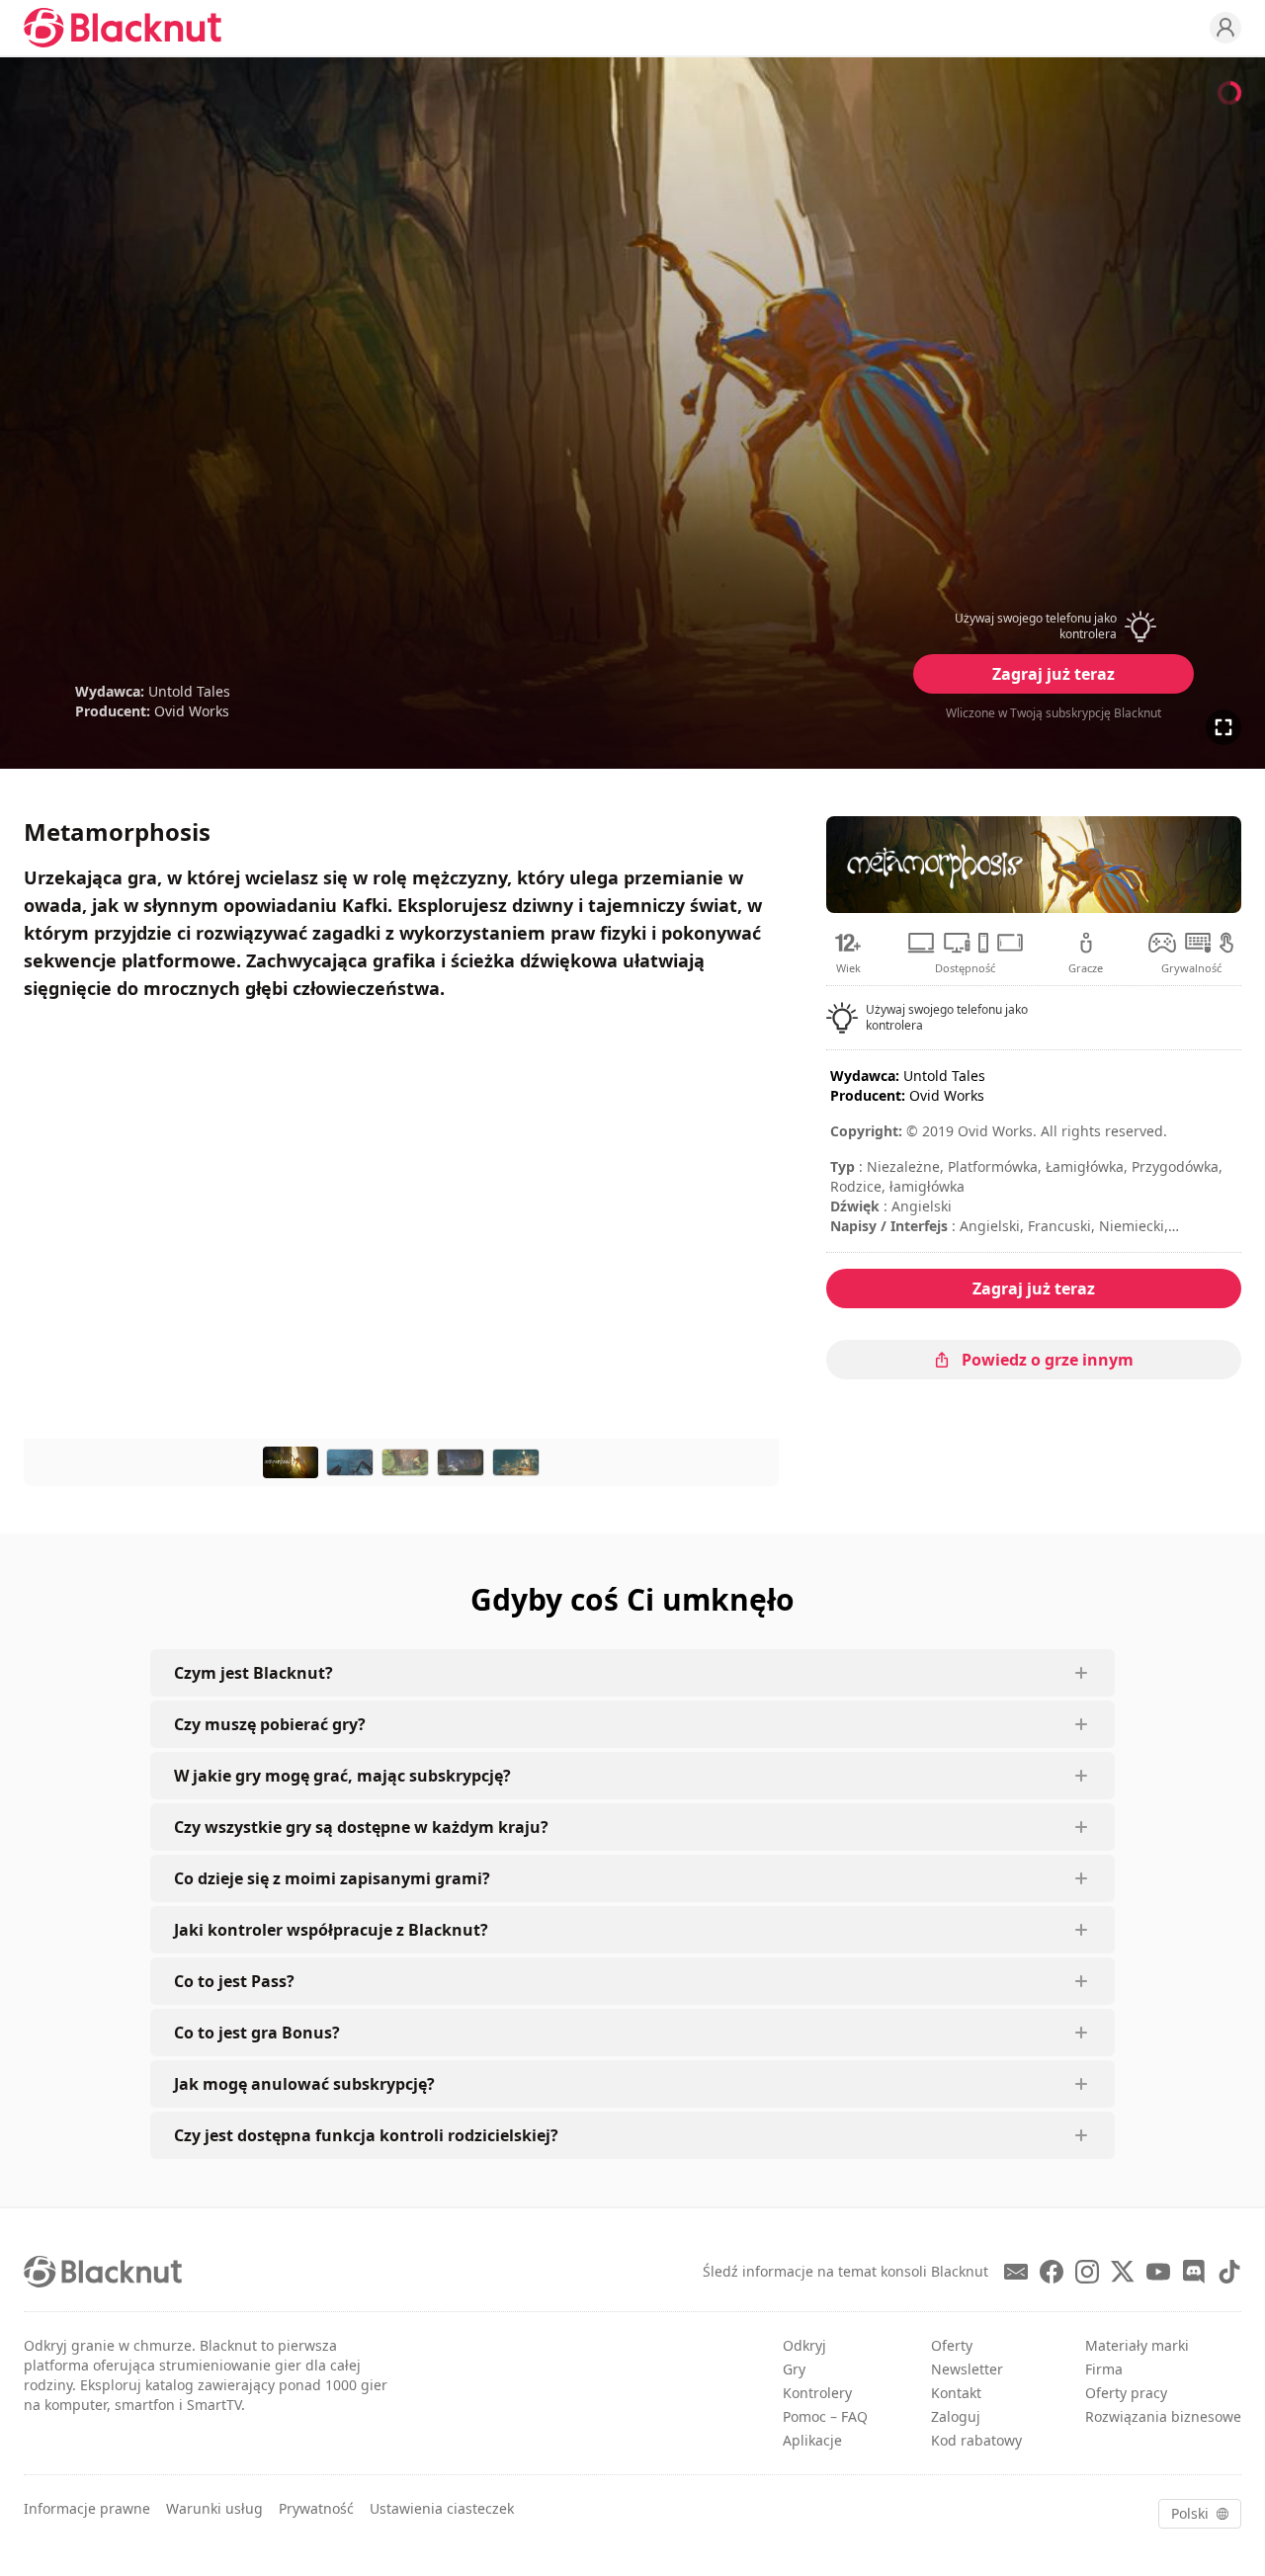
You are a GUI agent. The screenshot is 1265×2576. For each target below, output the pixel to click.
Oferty (952, 2345)
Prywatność (316, 2508)
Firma (1104, 2369)
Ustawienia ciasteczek (442, 2508)
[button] (1054, 626)
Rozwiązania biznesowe (1163, 2416)
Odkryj (804, 2345)
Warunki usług (214, 2508)
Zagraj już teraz (1054, 674)
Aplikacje (812, 2440)
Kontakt (956, 2393)
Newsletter (967, 2369)
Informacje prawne (87, 2508)
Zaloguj (956, 2416)
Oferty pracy (1126, 2393)
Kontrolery (817, 2393)
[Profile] (1225, 28)
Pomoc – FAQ (825, 2416)
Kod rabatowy (976, 2440)
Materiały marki (1137, 2345)
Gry (794, 2369)
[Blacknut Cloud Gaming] (123, 28)
